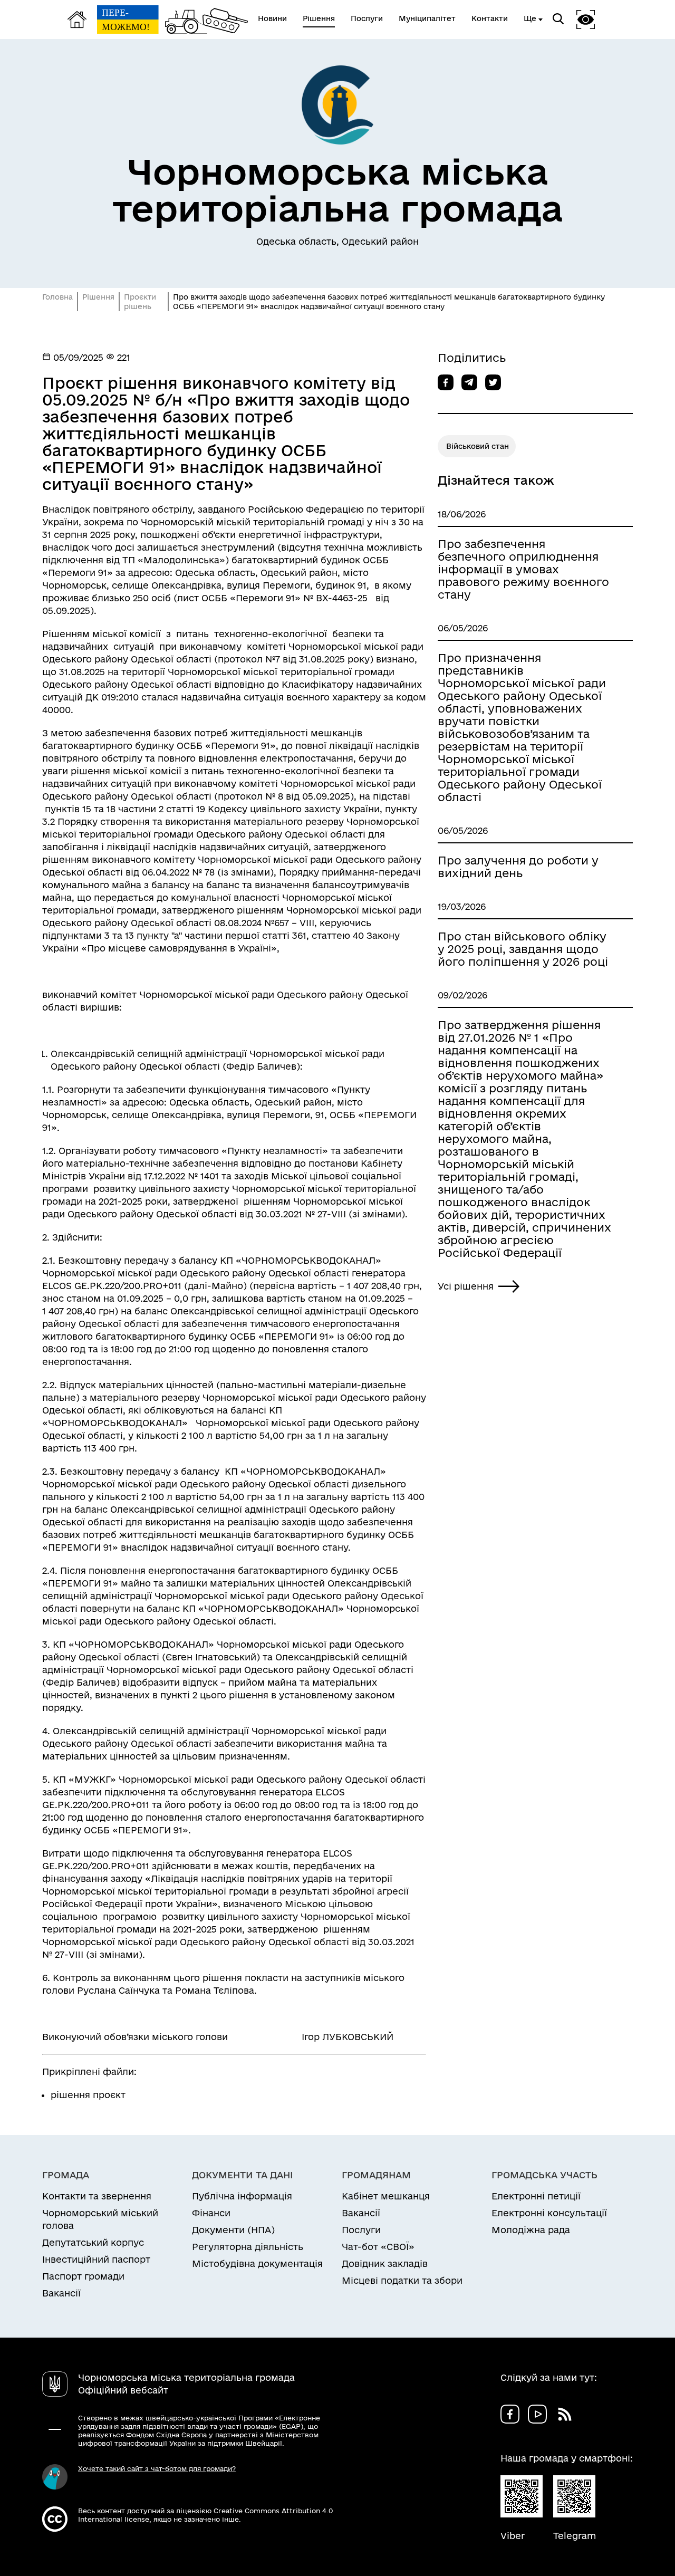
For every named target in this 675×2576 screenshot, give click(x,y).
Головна (57, 297)
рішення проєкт (88, 2095)
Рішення (98, 297)
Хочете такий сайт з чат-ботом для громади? (157, 2468)
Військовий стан (478, 446)
